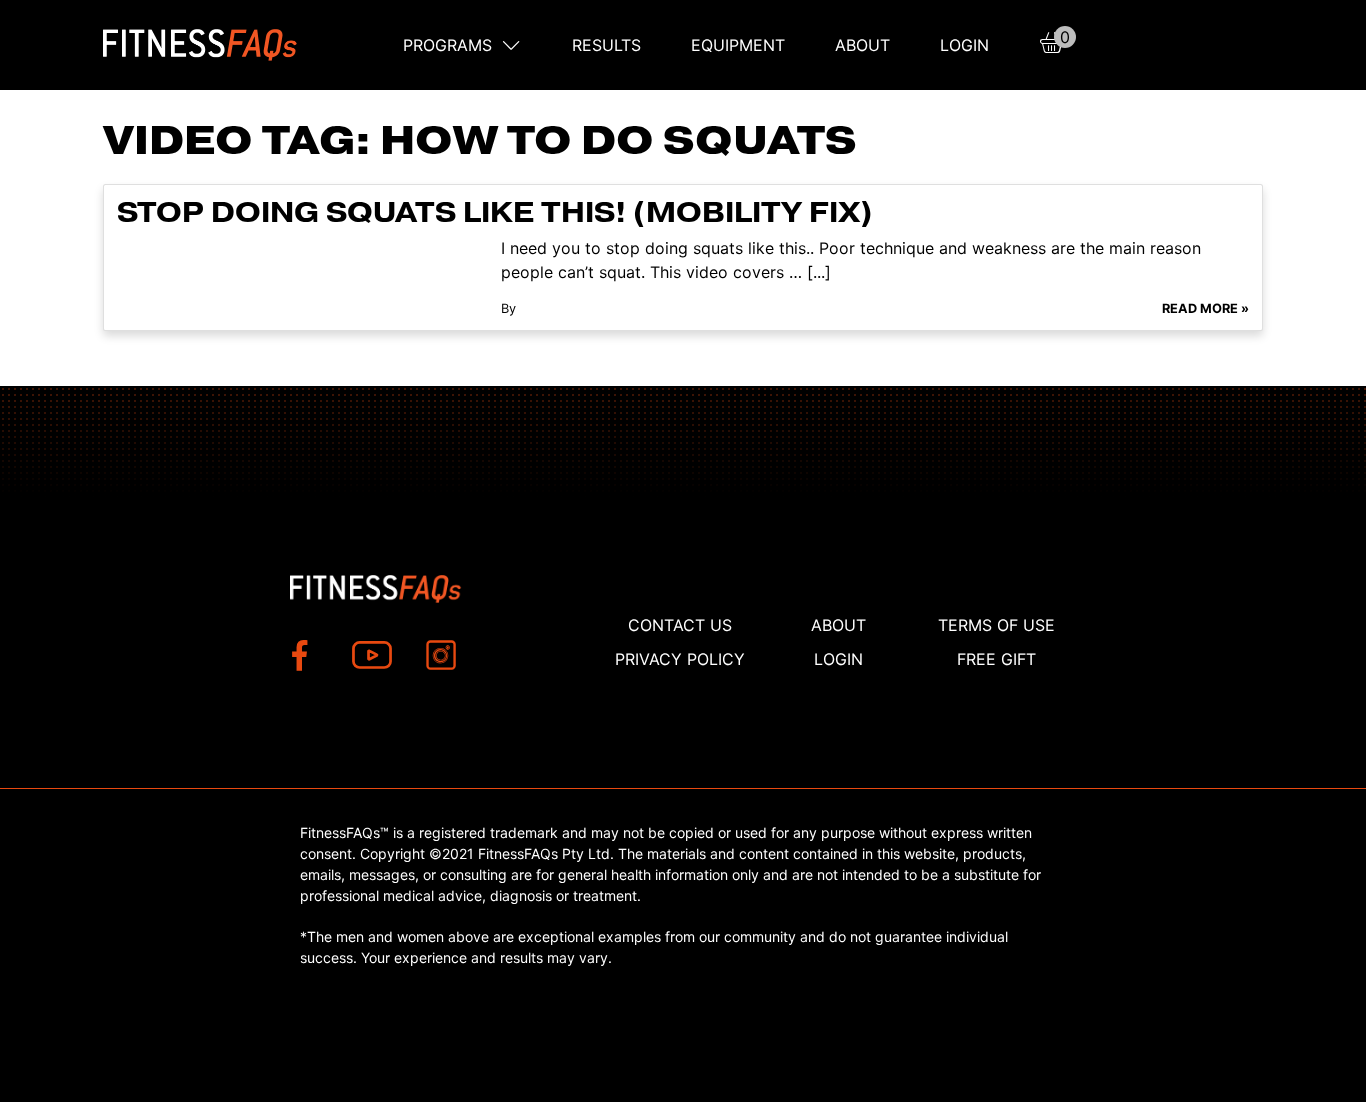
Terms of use (996, 625)
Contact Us (680, 625)
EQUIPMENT (738, 45)
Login (964, 45)
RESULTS (606, 45)
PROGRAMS (447, 45)
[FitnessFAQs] (200, 45)
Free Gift (996, 659)
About (862, 45)
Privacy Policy (680, 659)
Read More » (1205, 308)
